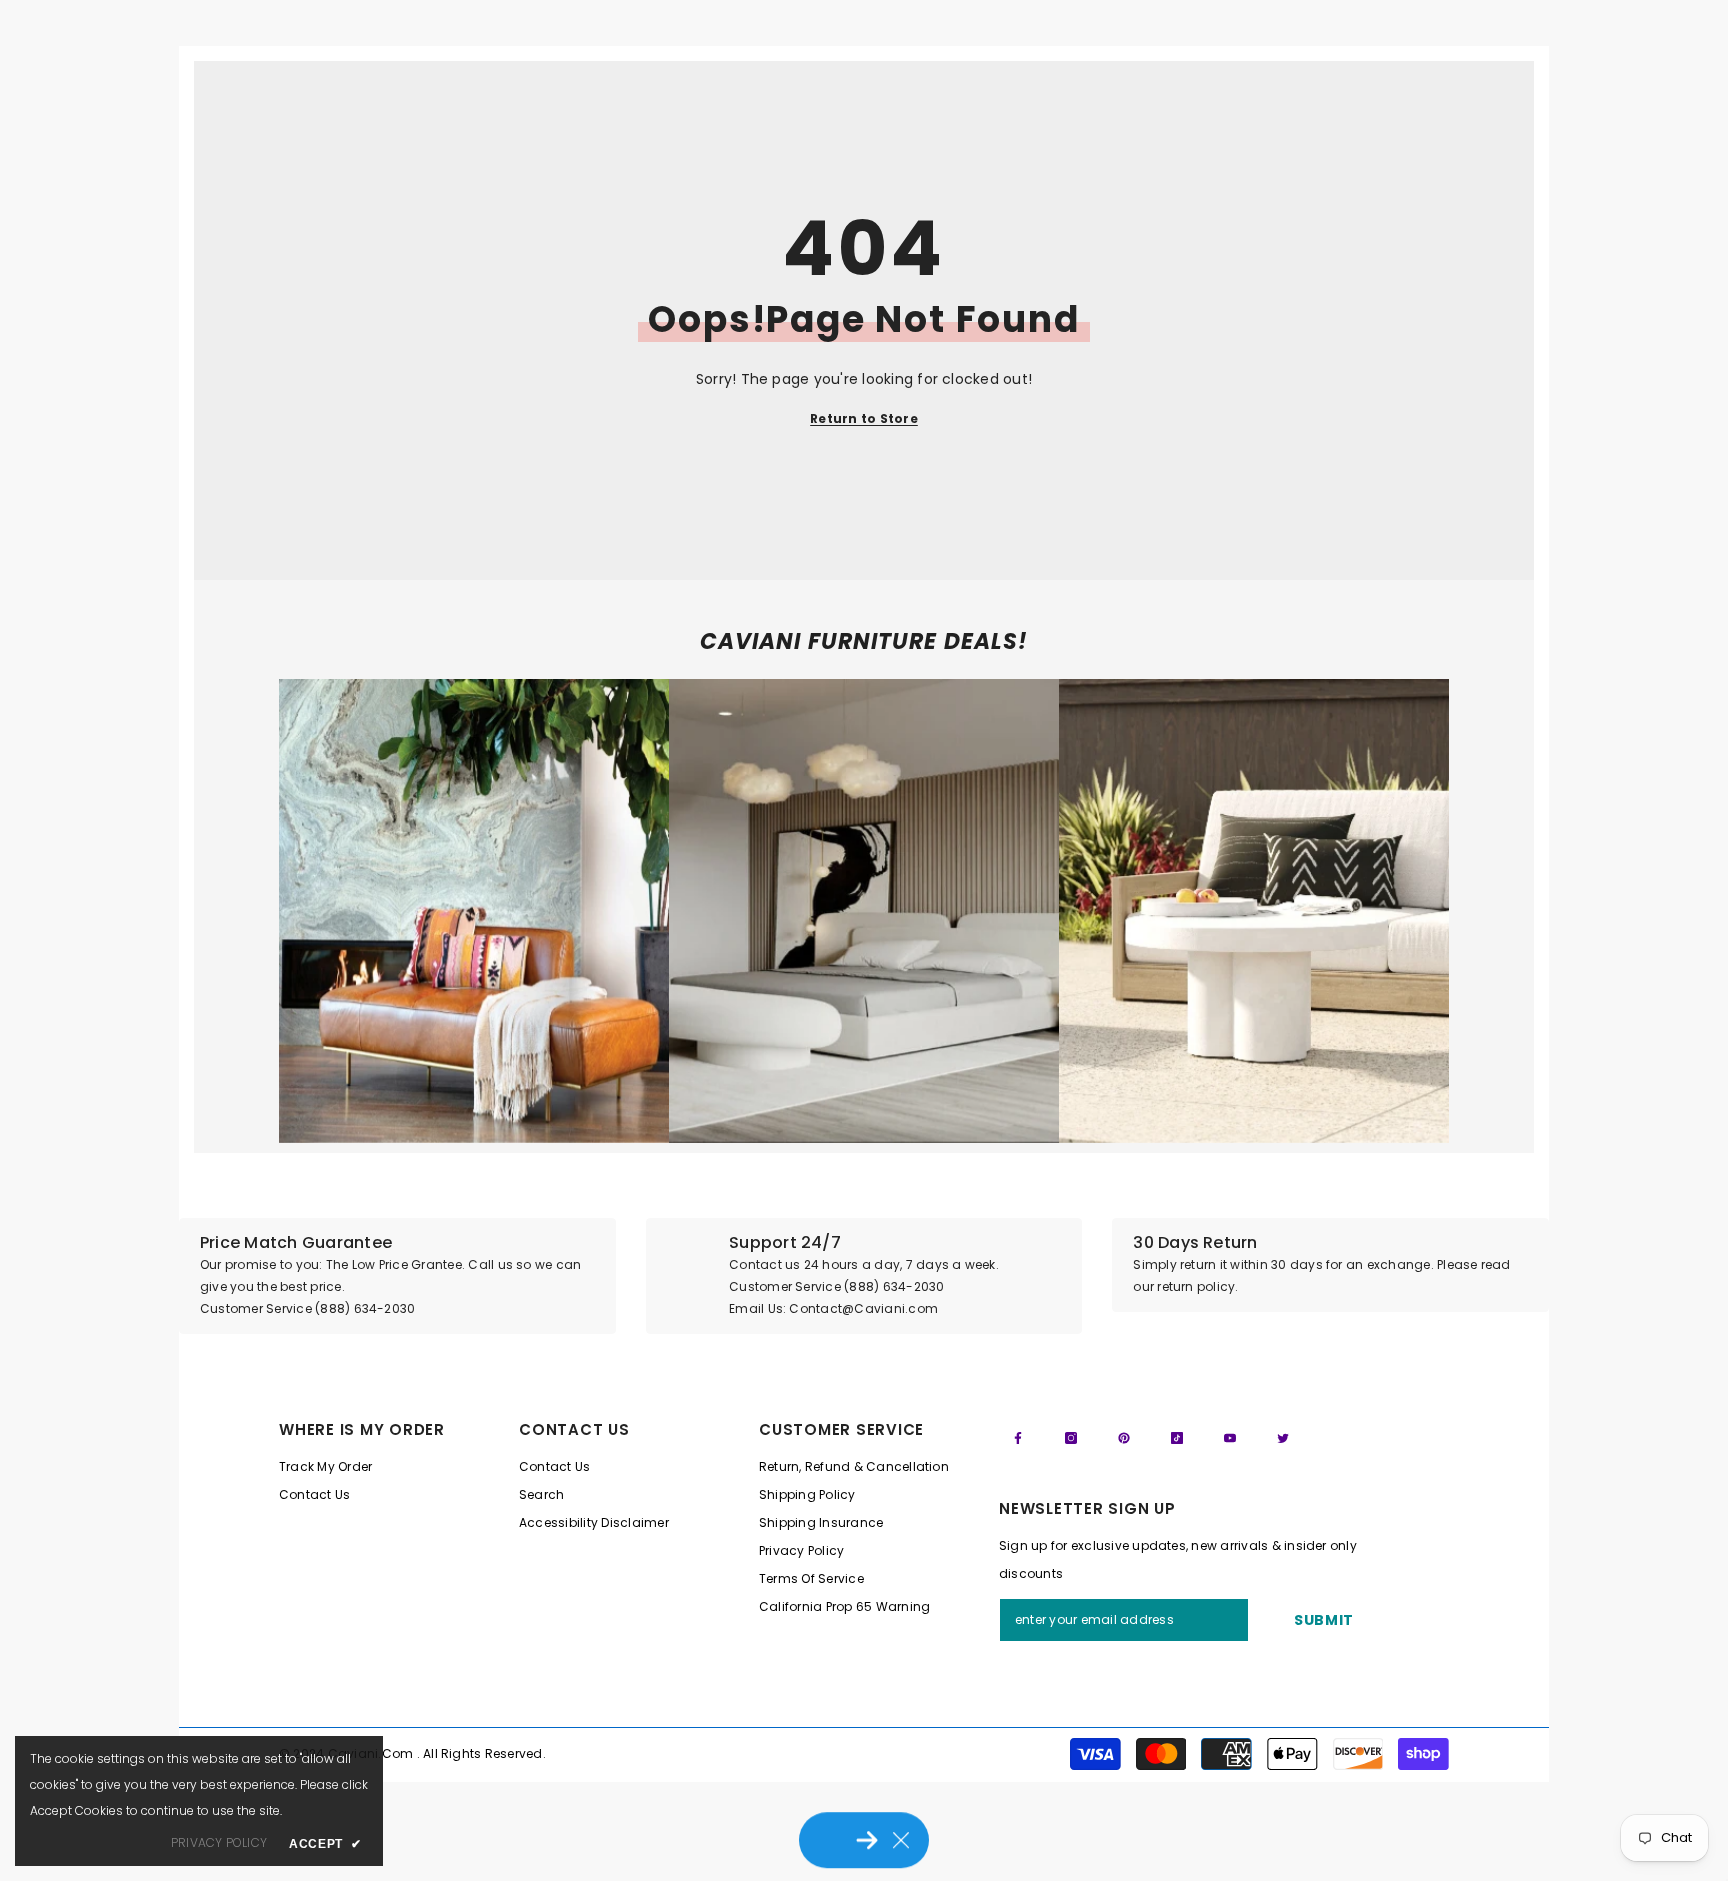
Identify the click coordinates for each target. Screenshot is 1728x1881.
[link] (474, 911)
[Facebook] (1018, 1438)
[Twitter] (1283, 1438)
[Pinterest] (1124, 1438)
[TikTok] (1177, 1438)
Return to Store (864, 418)
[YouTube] (1230, 1438)
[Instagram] (1071, 1438)
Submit (1324, 1620)
